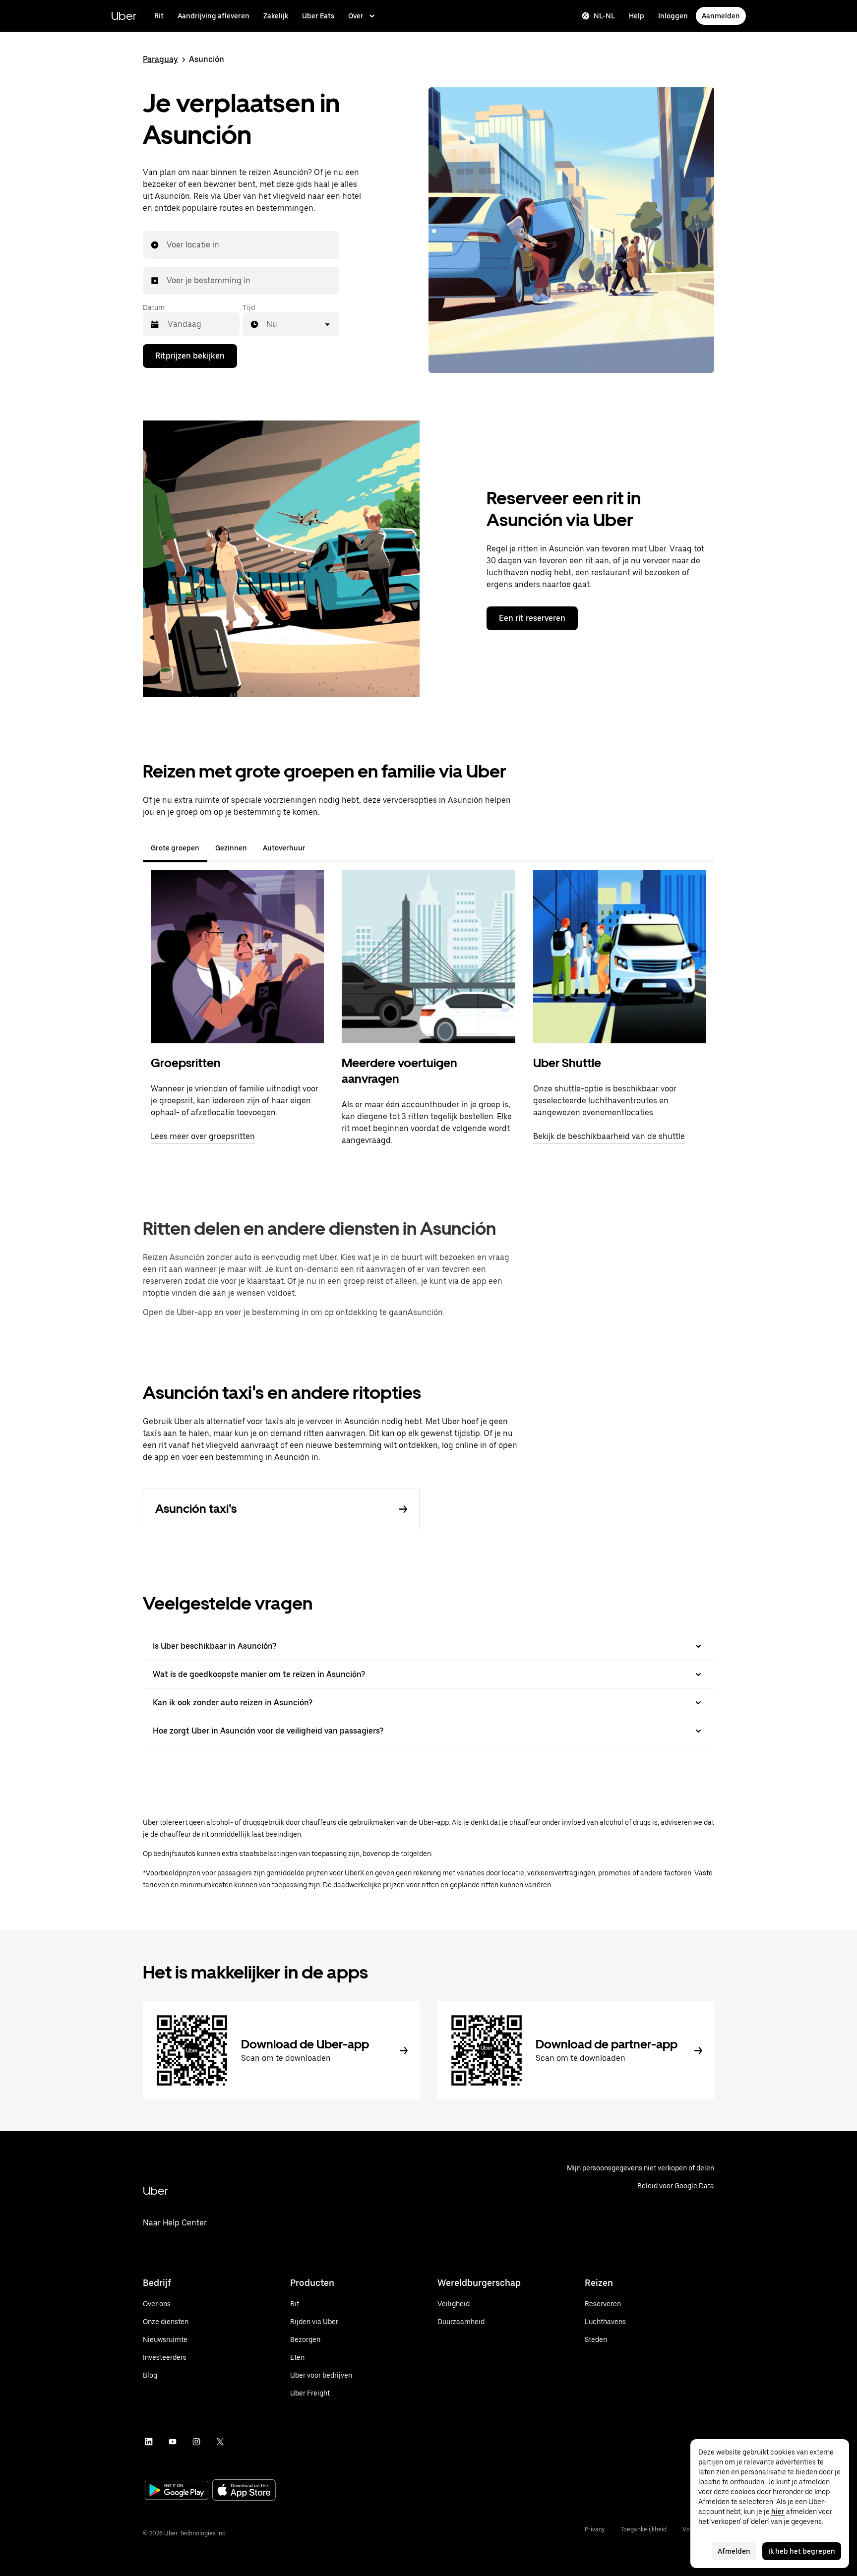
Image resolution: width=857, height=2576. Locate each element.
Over (356, 16)
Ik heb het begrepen (802, 2551)
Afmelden (734, 2551)
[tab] (321, 848)
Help (637, 16)
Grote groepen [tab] (175, 848)
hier (778, 2512)
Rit (159, 16)
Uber (124, 16)
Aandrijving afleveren (214, 16)
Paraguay (160, 59)
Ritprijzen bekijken (190, 356)
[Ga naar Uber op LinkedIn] (149, 2442)
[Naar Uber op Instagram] (196, 2442)
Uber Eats (318, 16)
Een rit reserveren (532, 618)
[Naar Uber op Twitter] (220, 2442)
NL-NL (604, 16)
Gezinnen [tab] (231, 848)
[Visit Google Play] (177, 2491)
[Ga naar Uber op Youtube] (173, 2442)
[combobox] (167, 245)
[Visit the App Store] (244, 2491)
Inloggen (673, 16)
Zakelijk (276, 16)
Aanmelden (721, 16)
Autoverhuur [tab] (284, 848)
